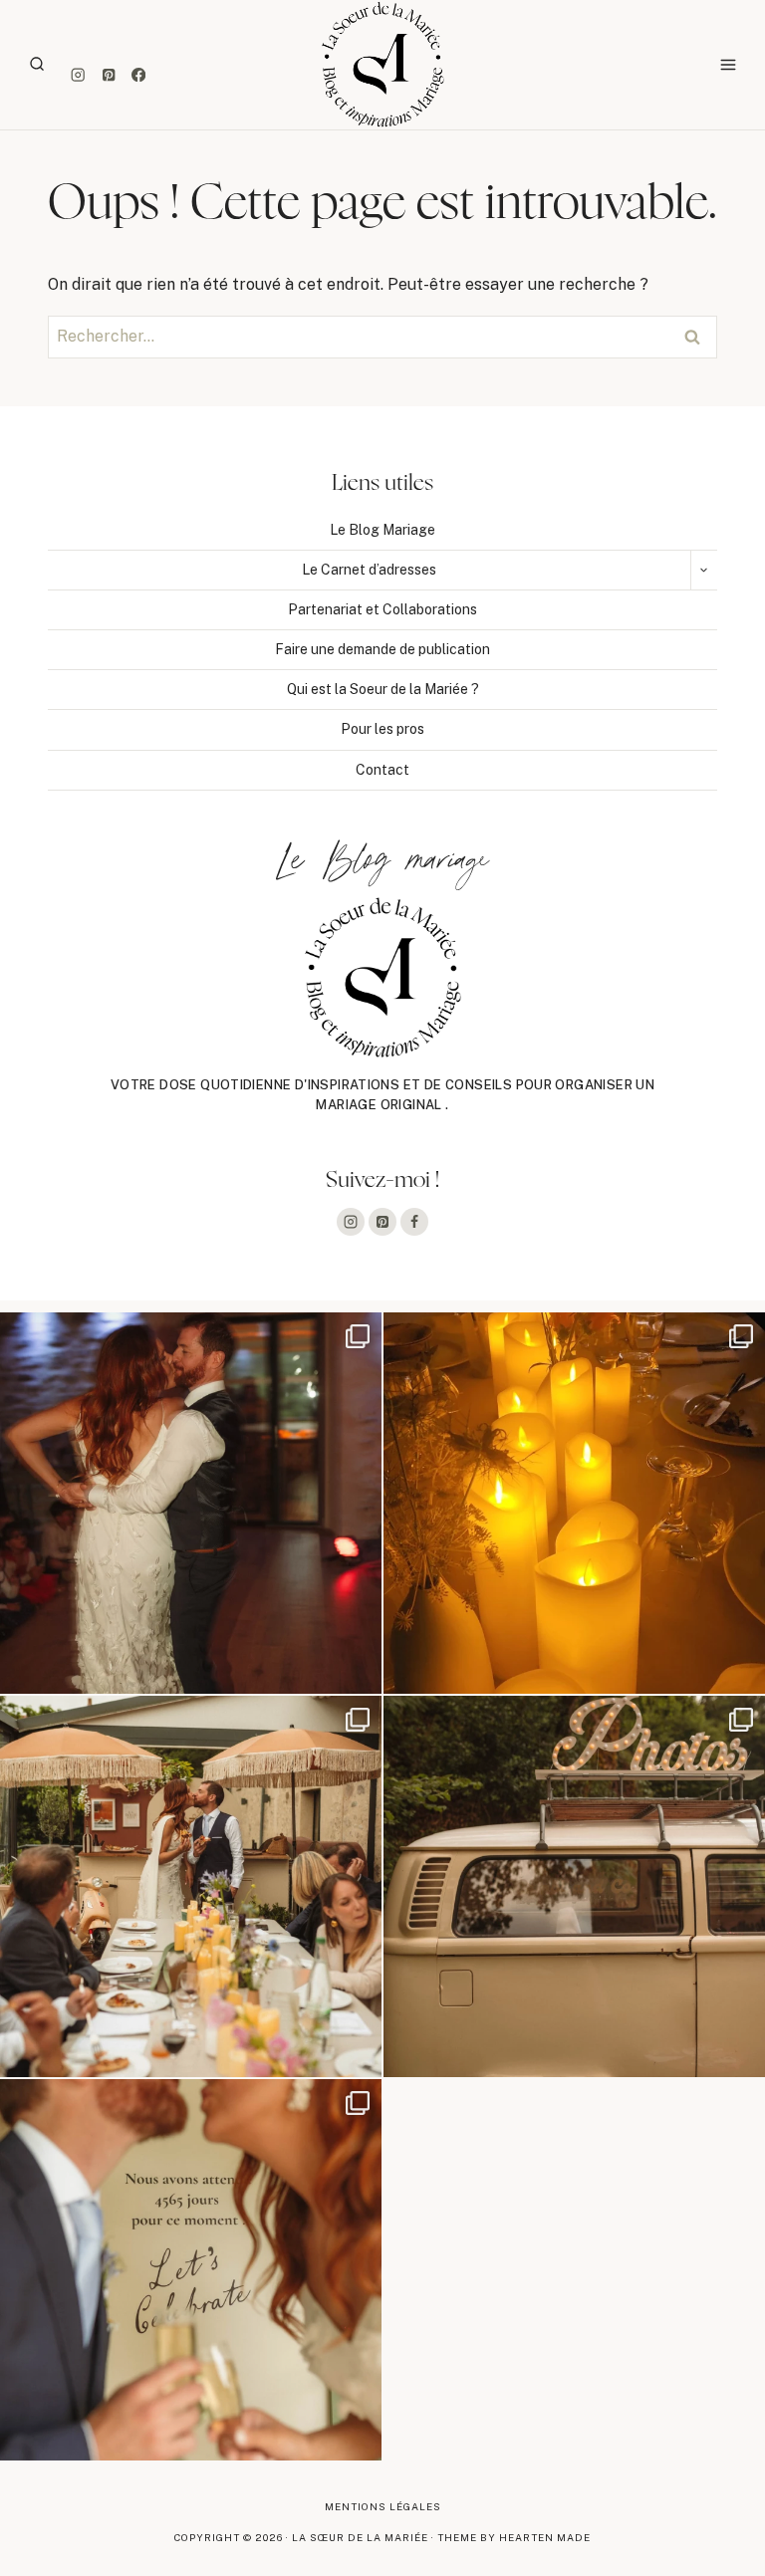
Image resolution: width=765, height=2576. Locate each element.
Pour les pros (382, 729)
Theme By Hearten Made (514, 2537)
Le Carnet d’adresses (369, 570)
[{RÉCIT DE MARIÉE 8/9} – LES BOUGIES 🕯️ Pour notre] (574, 1503)
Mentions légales (383, 2506)
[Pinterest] (108, 75)
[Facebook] (139, 75)
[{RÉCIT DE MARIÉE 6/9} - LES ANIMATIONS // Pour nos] (574, 1886)
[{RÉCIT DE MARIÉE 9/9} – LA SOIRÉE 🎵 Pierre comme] (191, 1503)
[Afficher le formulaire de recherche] (37, 65)
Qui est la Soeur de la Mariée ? (383, 689)
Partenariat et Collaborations (382, 609)
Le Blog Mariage (382, 530)
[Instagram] (78, 75)
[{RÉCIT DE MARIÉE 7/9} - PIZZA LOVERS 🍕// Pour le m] (191, 1886)
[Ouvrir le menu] (728, 64)
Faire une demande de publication (382, 649)
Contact (382, 770)
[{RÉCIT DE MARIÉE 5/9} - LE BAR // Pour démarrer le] (191, 2270)
